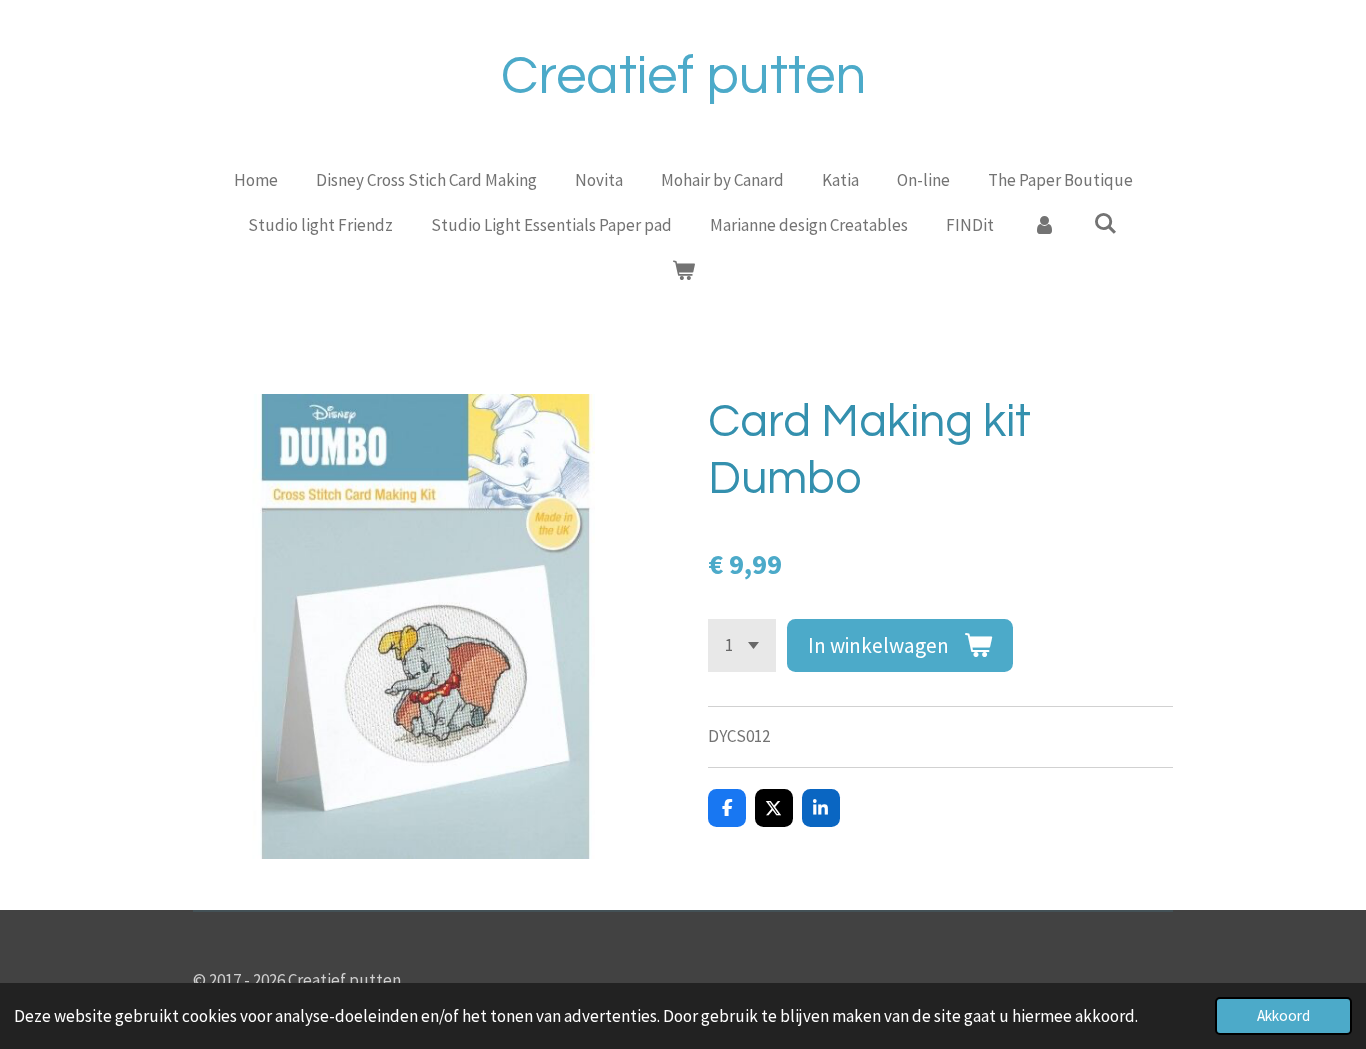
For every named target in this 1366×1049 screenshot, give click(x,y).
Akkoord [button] (1283, 1015)
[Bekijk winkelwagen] (683, 272)
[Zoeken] (1106, 224)
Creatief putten (683, 76)
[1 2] (742, 645)
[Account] (1044, 226)
